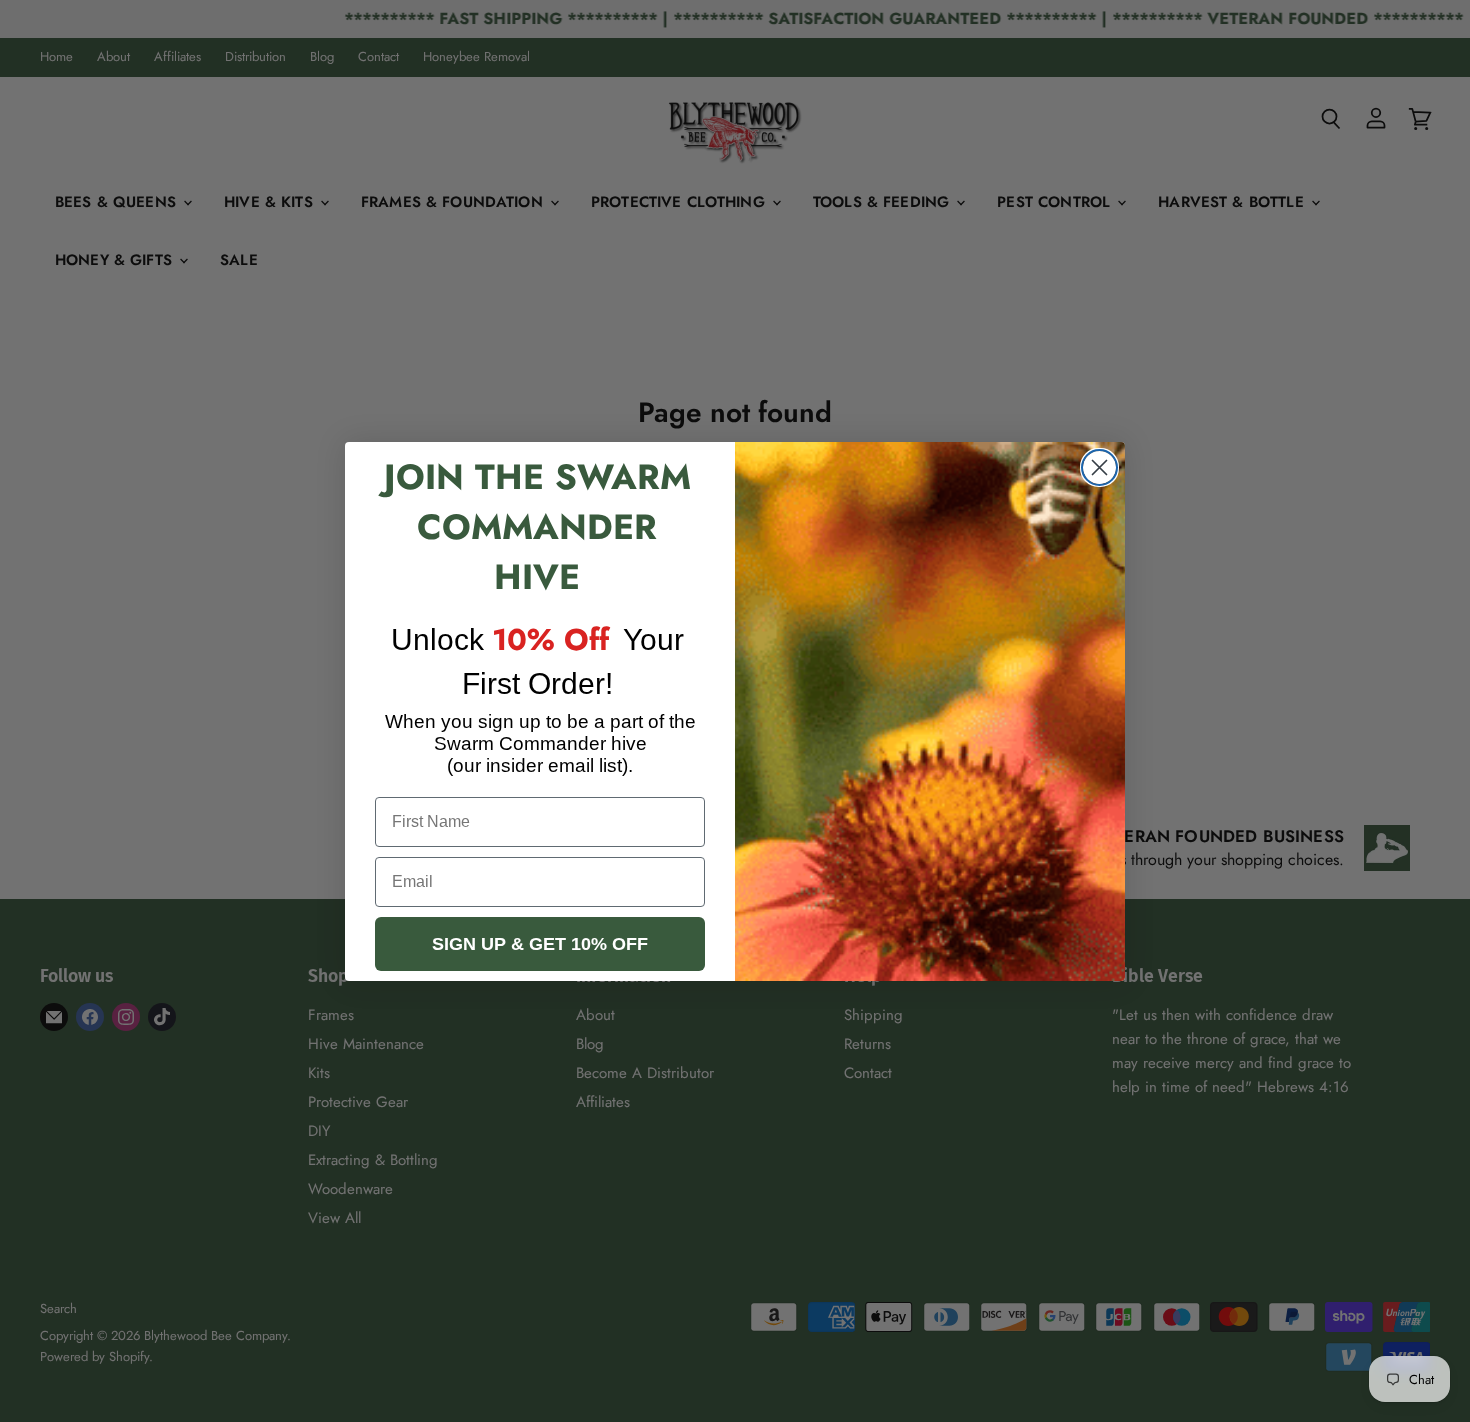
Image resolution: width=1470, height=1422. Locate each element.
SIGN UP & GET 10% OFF (540, 944)
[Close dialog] (1099, 467)
